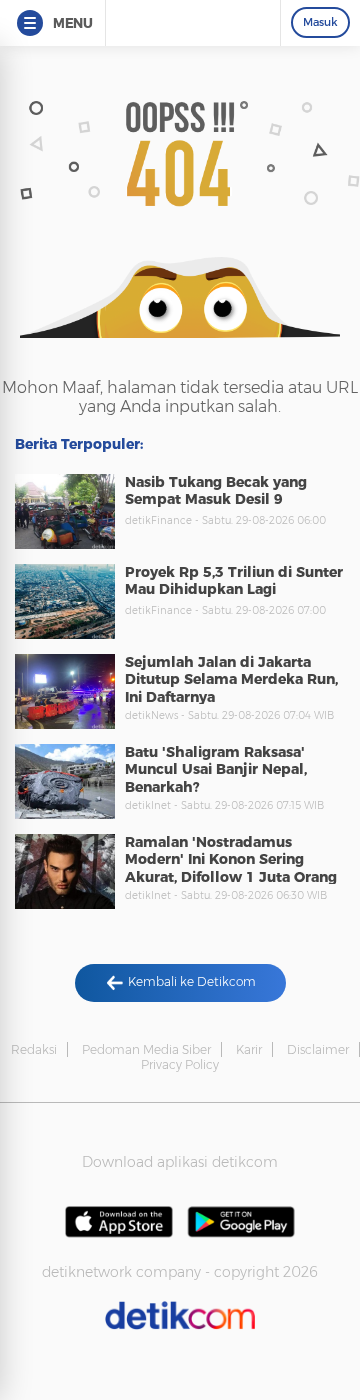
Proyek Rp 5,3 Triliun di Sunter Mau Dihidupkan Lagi (234, 581)
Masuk (320, 22)
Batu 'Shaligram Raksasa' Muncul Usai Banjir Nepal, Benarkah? (216, 769)
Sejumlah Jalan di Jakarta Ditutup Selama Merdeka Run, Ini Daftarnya (231, 679)
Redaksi (34, 1049)
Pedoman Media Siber (146, 1049)
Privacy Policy (180, 1064)
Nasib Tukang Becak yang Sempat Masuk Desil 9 (216, 491)
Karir (249, 1049)
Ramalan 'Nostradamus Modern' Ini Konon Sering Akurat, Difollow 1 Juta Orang (231, 859)
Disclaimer (318, 1049)
